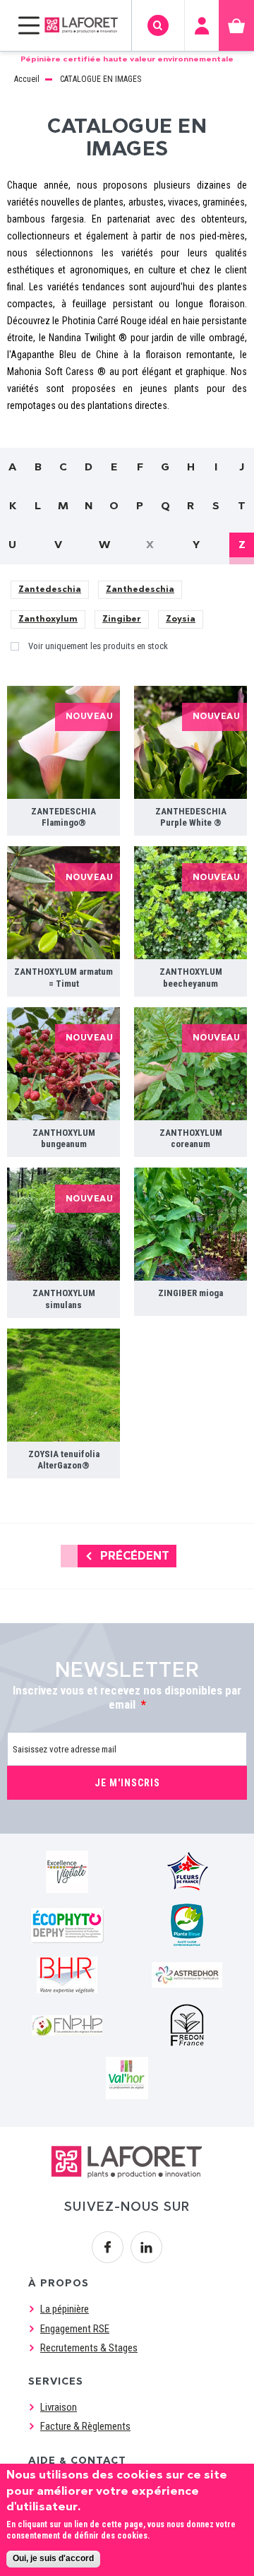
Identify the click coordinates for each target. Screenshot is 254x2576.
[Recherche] (158, 26)
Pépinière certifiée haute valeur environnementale (127, 59)
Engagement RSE (75, 2329)
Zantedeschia (50, 589)
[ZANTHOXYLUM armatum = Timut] (64, 903)
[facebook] (108, 2247)
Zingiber (122, 619)
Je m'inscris (127, 1783)
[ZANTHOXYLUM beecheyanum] (190, 903)
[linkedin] (146, 2247)
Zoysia (181, 619)
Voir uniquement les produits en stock (98, 646)
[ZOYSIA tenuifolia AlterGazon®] (64, 1385)
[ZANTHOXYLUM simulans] (64, 1224)
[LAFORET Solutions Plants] (81, 25)
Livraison (59, 2407)
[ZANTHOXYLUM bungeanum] (64, 1064)
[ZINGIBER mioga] (190, 1224)
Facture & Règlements (85, 2426)
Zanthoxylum (48, 619)
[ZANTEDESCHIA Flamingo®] (64, 742)
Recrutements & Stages (89, 2348)
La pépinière (65, 2309)
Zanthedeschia (140, 589)
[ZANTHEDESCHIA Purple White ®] (190, 742)
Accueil (27, 79)
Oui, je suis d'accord (53, 2558)
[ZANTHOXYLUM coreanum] (190, 1064)
